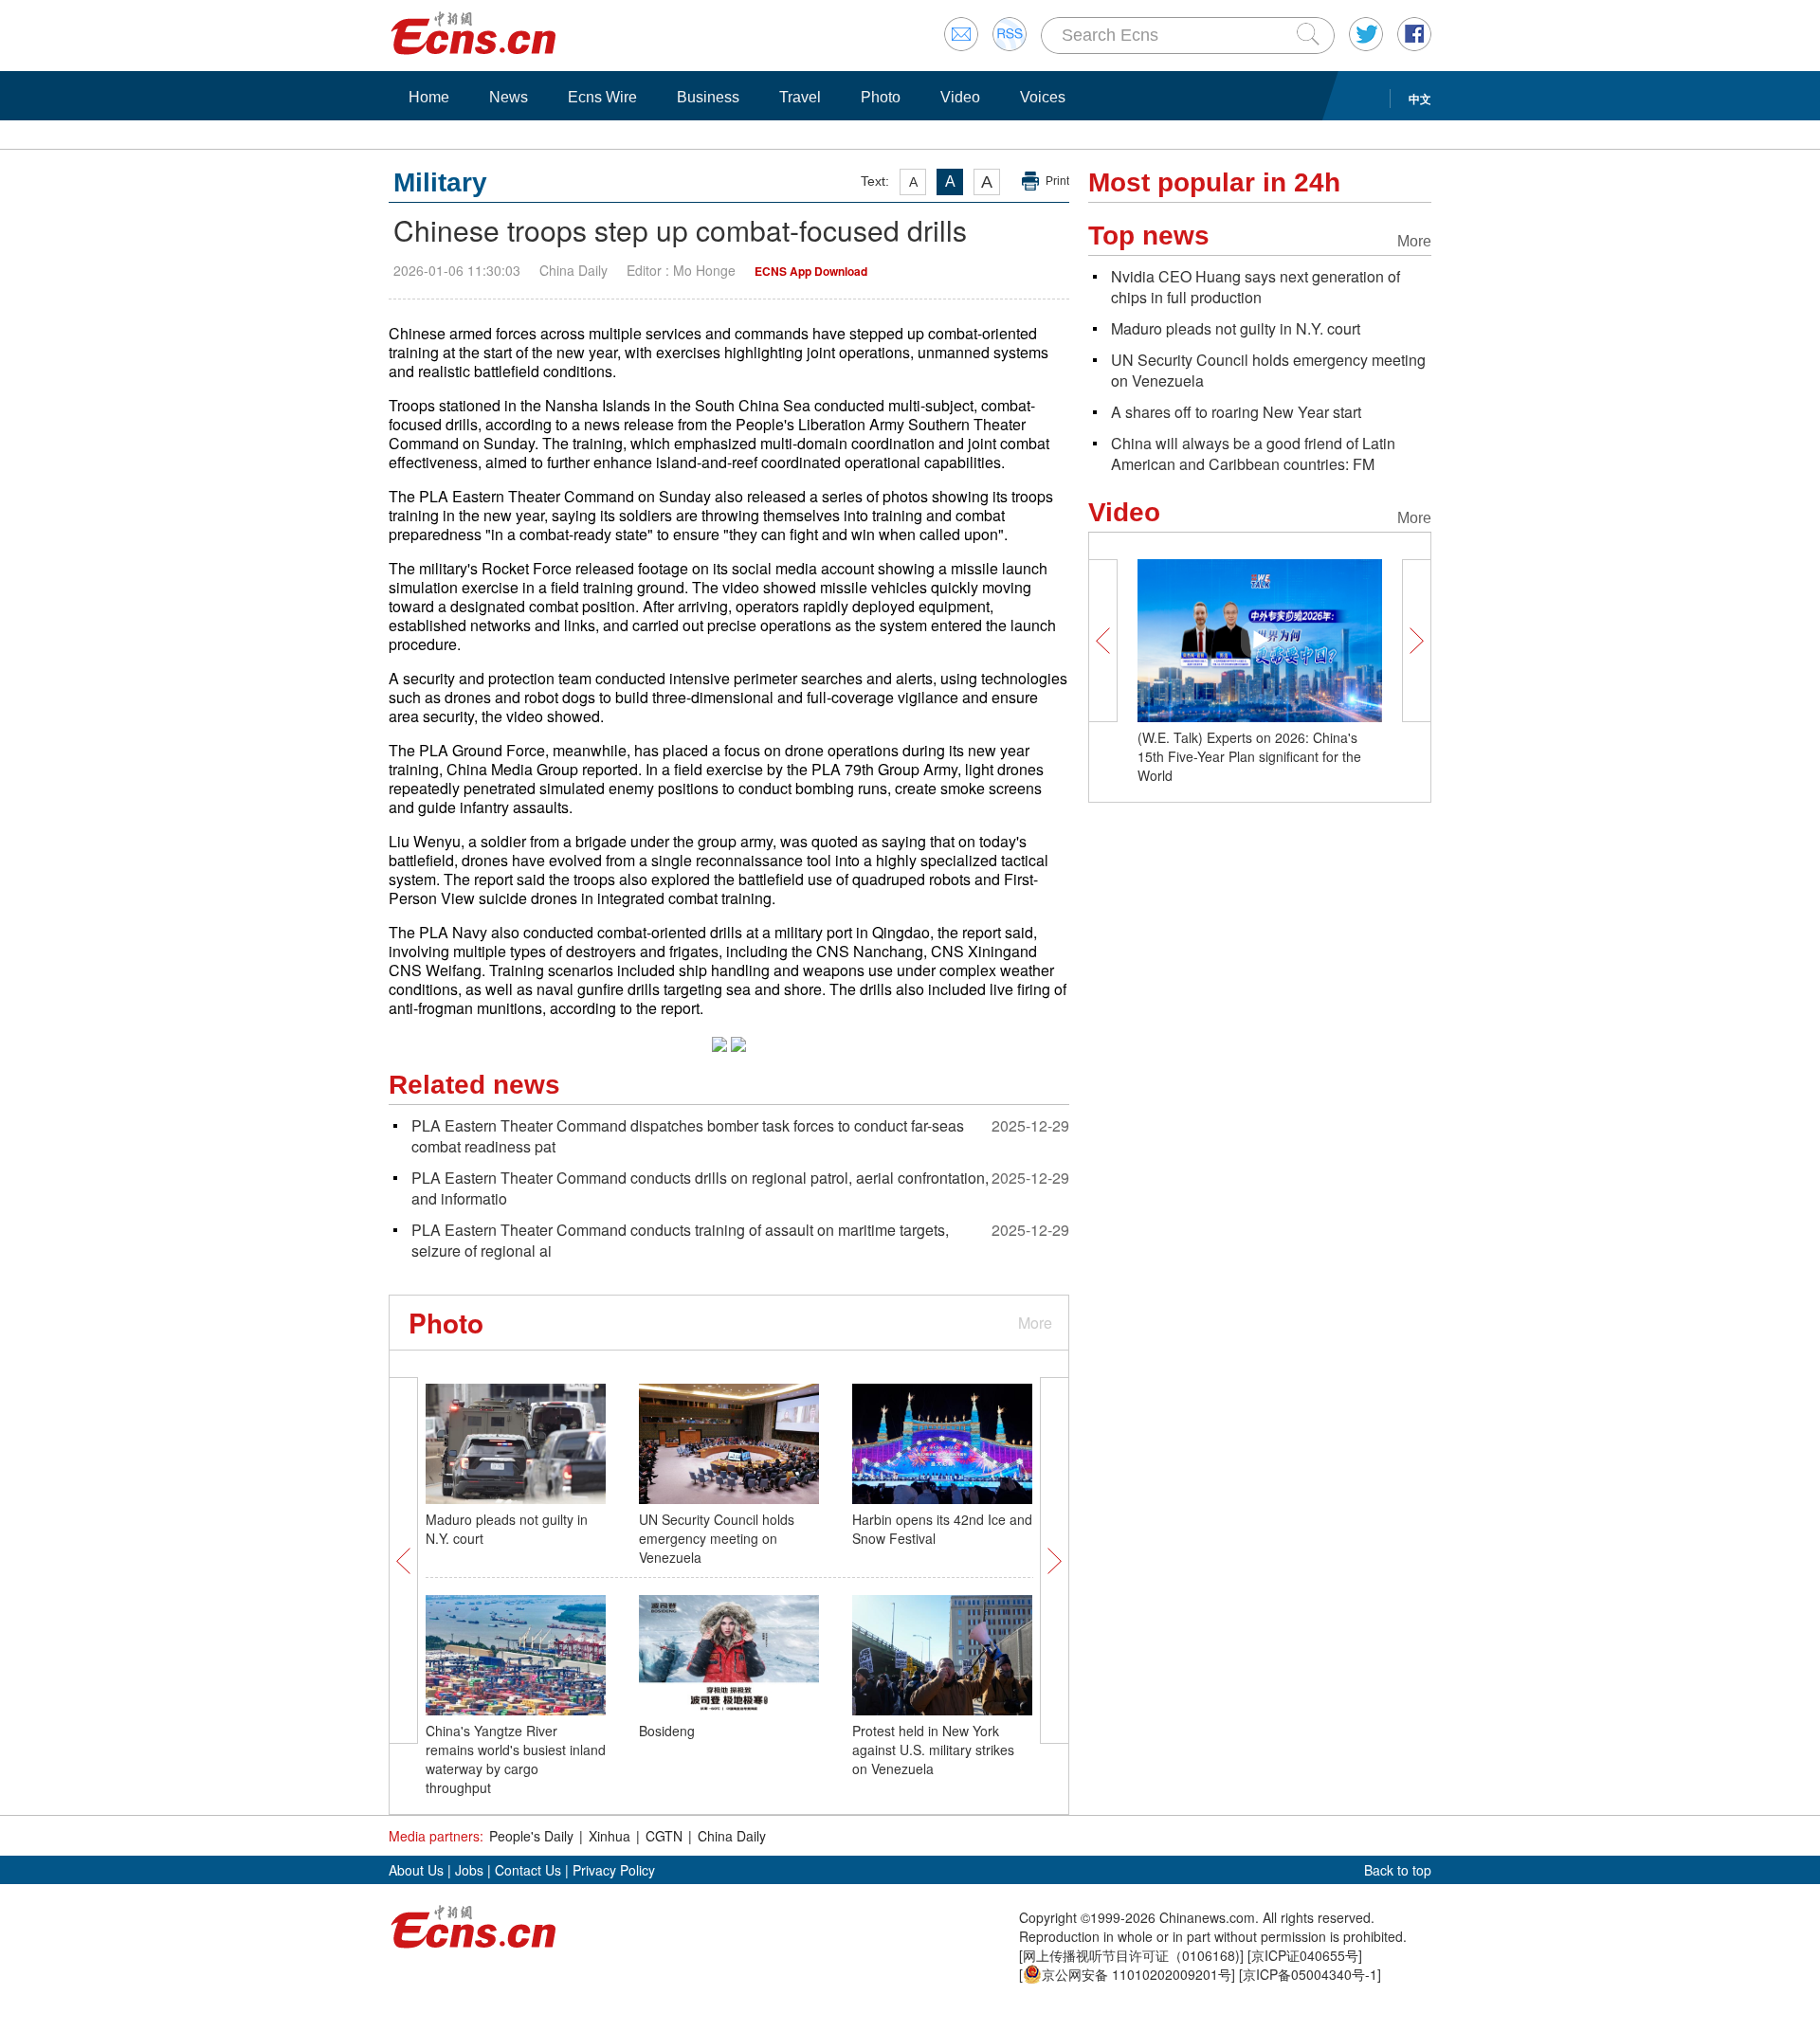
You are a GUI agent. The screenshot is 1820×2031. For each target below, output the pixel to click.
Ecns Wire (602, 97)
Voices (1043, 97)
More (1035, 1323)
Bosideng (667, 1731)
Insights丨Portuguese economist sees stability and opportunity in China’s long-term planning (1257, 756)
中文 (1420, 99)
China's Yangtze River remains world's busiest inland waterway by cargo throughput (516, 1759)
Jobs (469, 1870)
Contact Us (528, 1870)
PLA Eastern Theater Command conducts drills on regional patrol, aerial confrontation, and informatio (700, 1188)
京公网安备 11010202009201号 (1137, 1974)
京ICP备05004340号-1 (1310, 1974)
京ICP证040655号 (1305, 1955)
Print (1057, 181)
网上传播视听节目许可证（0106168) (1131, 1955)
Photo (881, 97)
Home (429, 97)
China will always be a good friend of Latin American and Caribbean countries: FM (1253, 453)
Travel (800, 97)
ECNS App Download (811, 271)
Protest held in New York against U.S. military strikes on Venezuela (933, 1750)
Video (960, 97)
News (509, 97)
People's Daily (531, 1836)
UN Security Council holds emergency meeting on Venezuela (717, 1538)
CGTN (664, 1836)
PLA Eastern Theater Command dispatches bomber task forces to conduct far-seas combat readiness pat (688, 1136)
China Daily (732, 1836)
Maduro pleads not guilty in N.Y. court (1236, 328)
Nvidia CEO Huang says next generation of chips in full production (1256, 287)
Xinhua (610, 1836)
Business (708, 97)
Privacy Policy (614, 1870)
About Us (416, 1870)
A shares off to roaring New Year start (1236, 412)
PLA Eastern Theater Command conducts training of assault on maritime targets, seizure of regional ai (680, 1240)
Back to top (1398, 1870)
